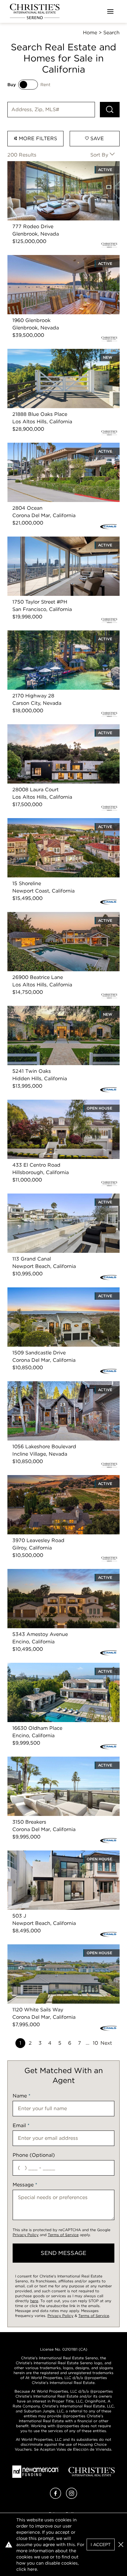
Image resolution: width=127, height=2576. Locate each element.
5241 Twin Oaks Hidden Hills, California (55, 1009)
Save (96, 138)
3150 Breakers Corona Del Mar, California (57, 1760)
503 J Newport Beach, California (47, 1854)
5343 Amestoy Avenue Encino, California (57, 1572)
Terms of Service (63, 2235)
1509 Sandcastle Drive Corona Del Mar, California (54, 1295)
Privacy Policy (26, 2235)
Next (106, 2043)
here (34, 2301)
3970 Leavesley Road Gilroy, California (54, 1479)
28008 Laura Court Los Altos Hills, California (61, 728)
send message (63, 2253)
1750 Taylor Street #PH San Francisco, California (53, 544)
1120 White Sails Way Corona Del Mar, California (53, 1952)
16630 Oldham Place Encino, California (54, 1666)
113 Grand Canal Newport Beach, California (59, 1197)
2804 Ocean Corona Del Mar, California (55, 446)
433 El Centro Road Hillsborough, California (60, 1103)
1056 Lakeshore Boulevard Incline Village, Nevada (57, 1388)
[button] (121, 2545)
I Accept (101, 2545)
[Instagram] (72, 2497)
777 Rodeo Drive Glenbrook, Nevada (52, 165)
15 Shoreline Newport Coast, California (54, 822)
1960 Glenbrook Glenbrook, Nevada (51, 259)
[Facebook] (55, 2497)
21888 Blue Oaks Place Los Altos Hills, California (53, 356)
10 (95, 2043)
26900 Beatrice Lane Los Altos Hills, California (63, 916)
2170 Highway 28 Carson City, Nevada (54, 634)
